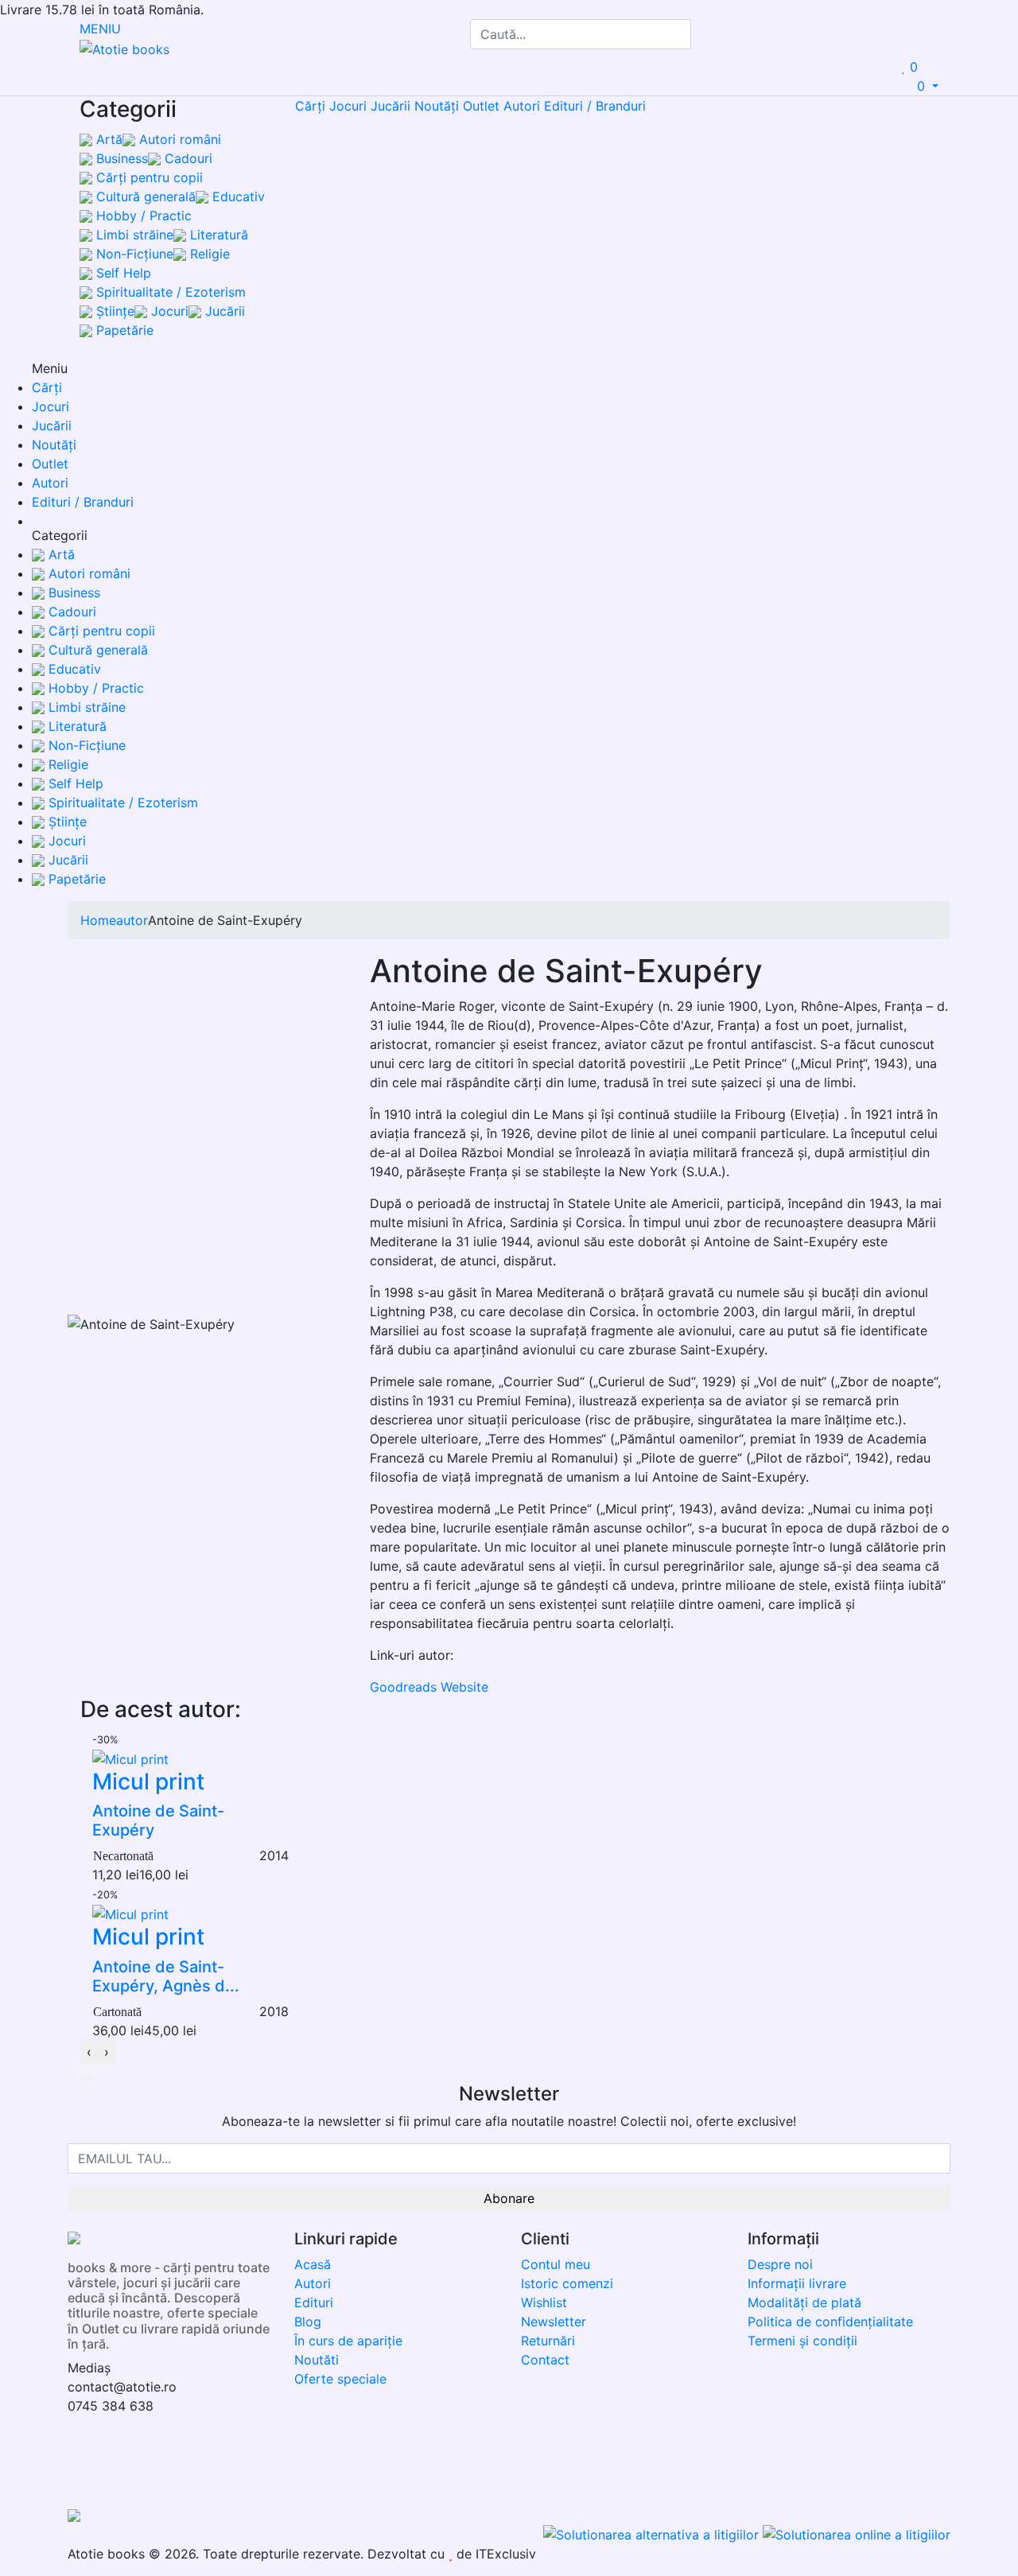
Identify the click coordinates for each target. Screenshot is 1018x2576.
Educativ (237, 196)
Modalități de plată (804, 2302)
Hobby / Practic (142, 216)
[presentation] (89, 2052)
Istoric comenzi (567, 2283)
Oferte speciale (340, 2379)
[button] (87, 2078)
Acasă (313, 2264)
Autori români (178, 139)
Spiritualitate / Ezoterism (169, 292)
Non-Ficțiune (133, 254)
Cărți (310, 106)
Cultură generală (144, 196)
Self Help (122, 273)
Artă (107, 139)
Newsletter (554, 2322)
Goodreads (403, 1687)
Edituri (314, 2302)
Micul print (148, 1781)
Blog (308, 2322)
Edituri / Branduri (595, 106)
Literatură (217, 235)
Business (120, 158)
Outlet (481, 106)
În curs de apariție (348, 2341)
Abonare (509, 2198)
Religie (208, 254)
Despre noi (780, 2264)
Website (464, 1687)
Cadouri (187, 158)
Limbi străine (133, 235)
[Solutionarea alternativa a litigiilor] (653, 2533)
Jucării (223, 311)
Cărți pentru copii (148, 177)
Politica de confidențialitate (830, 2322)
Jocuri (168, 311)
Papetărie (123, 330)
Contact (545, 2360)
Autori (522, 106)
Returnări (548, 2341)
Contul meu (556, 2264)
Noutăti (317, 2360)
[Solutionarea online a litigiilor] (857, 2533)
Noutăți (437, 106)
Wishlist (544, 2302)
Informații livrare (797, 2283)
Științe (113, 311)
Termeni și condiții (802, 2341)
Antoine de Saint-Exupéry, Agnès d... (166, 1976)
